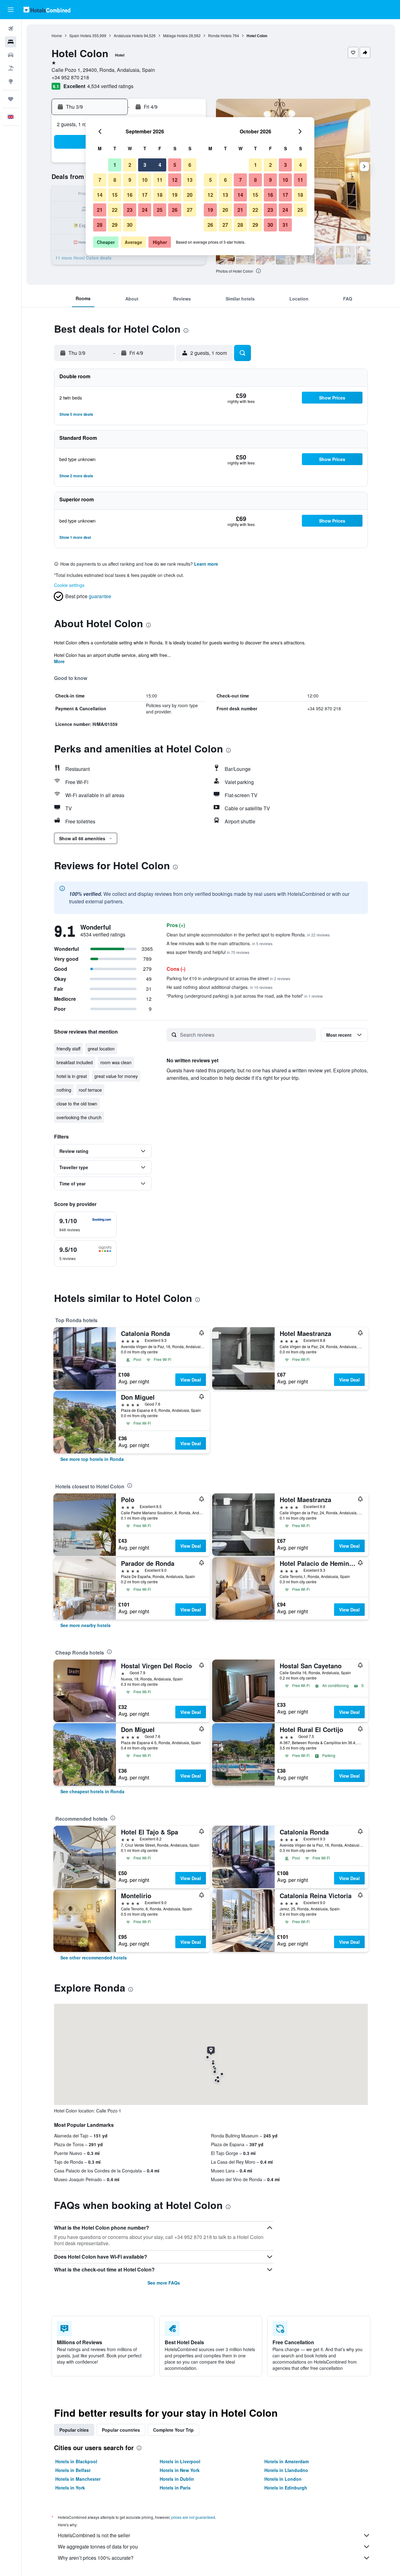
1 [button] (115, 165)
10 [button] (145, 180)
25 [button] (160, 210)
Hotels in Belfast (73, 2470)
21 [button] (100, 210)
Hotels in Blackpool (76, 2461)
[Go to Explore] (11, 81)
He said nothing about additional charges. (220, 987)
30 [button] (130, 225)
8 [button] (115, 180)
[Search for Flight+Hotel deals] (11, 68)
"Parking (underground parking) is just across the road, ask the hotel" (245, 996)
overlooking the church (79, 1117)
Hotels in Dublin (177, 2479)
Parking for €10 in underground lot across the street (228, 978)
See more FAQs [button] (164, 2283)
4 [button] (160, 165)
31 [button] (285, 225)
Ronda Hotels (220, 35)
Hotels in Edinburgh (286, 2488)
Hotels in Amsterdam (287, 2461)
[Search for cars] (11, 55)
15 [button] (115, 195)
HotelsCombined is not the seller (94, 2535)
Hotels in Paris (175, 2488)
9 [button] (130, 180)
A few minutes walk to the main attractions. (220, 943)
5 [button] (175, 165)
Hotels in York (70, 2488)
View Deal (191, 1380)
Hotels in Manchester (78, 2479)
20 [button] (190, 195)
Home (57, 35)
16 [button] (130, 195)
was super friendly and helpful (208, 952)
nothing (64, 1090)
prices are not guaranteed (193, 2517)
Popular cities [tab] (74, 2430)
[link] (92, 1459)
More (59, 661)
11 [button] (160, 180)
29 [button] (115, 225)
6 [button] (190, 165)
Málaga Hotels (175, 35)
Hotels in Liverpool (180, 2461)
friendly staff (68, 1049)
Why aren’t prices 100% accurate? (96, 2558)
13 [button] (190, 180)
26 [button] (175, 210)
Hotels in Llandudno (286, 2470)
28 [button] (100, 225)
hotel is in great (72, 1076)
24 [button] (145, 210)
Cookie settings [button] (69, 585)
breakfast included (75, 1062)
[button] (11, 10)
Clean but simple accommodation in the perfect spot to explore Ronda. (248, 935)
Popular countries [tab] (121, 2430)
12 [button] (175, 180)
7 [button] (100, 180)
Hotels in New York (180, 2470)
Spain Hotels (80, 35)
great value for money (116, 1076)
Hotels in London (283, 2479)
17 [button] (145, 195)
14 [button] (100, 195)
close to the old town (77, 1104)
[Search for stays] (11, 42)
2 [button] (130, 165)
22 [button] (115, 210)
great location (101, 1049)
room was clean (116, 1062)
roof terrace (90, 1090)
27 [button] (190, 210)
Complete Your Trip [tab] (173, 2430)
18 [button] (160, 195)
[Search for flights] (11, 29)
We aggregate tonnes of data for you (98, 2546)
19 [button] (175, 195)
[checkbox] (85, 1225)
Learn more (206, 564)
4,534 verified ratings (110, 86)
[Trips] (11, 99)
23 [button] (130, 210)
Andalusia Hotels (128, 35)
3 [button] (145, 165)
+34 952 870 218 (70, 77)
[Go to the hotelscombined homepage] (47, 10)
